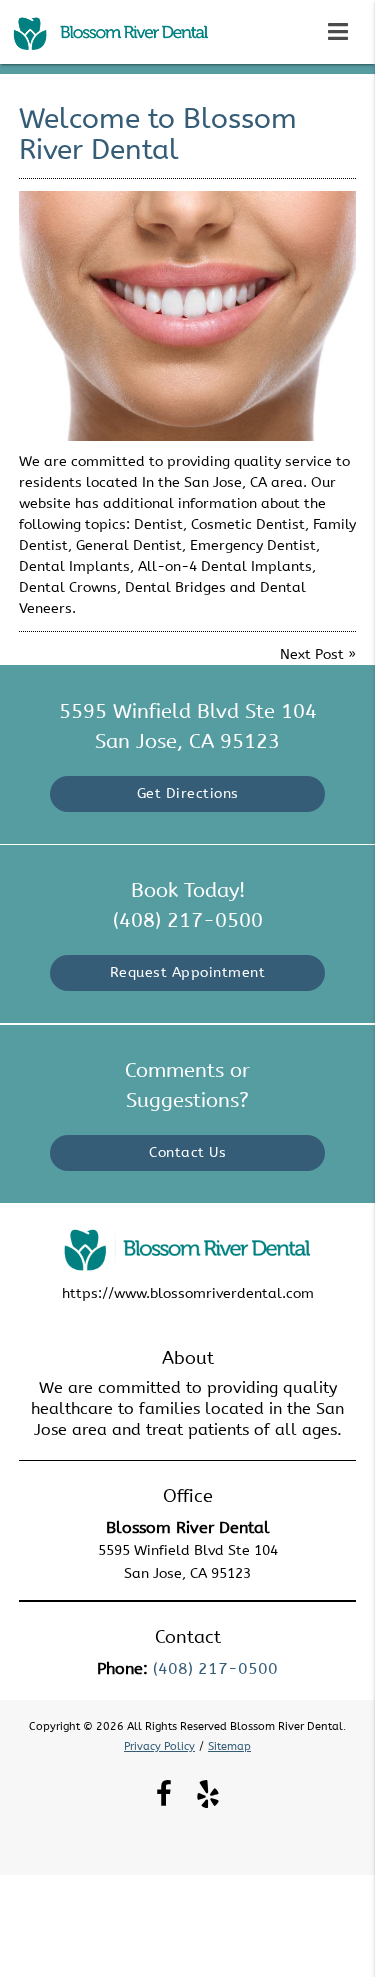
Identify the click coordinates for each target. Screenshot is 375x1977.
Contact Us (187, 1152)
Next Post (312, 654)
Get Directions (188, 793)
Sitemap (229, 1746)
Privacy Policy (159, 1746)
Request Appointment (188, 972)
